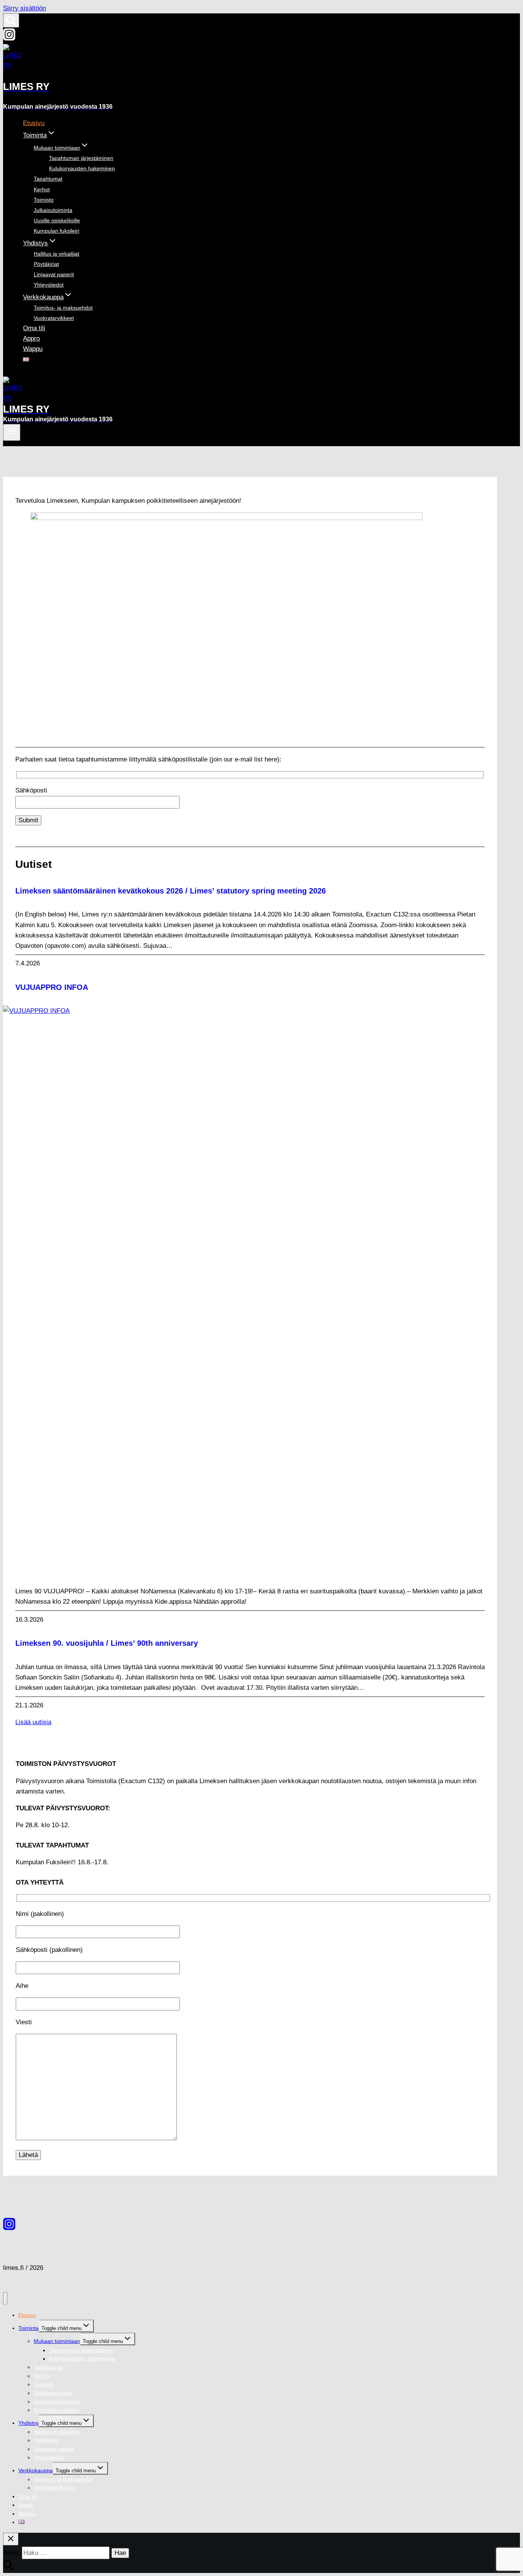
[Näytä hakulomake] (11, 20)
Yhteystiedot (49, 285)
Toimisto (44, 200)
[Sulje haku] (11, 2539)
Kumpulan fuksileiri (56, 231)
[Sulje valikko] (5, 2298)
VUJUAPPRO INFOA (52, 987)
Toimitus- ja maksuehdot (63, 308)
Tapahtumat (48, 179)
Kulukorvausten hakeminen (82, 168)
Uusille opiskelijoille (57, 220)
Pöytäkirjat (46, 264)
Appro (31, 338)
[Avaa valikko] (12, 432)
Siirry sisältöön (25, 8)
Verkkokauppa (36, 2470)
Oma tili (34, 328)
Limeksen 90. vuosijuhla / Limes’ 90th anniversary (107, 1643)
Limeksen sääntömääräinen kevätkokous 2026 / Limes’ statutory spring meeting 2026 (171, 891)
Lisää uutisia (33, 1722)
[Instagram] (9, 38)
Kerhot (42, 189)
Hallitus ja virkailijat (56, 254)
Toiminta (29, 2328)
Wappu (33, 349)
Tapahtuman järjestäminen (81, 158)
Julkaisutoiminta (53, 210)
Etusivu (34, 123)
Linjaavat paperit (54, 274)
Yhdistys (29, 2423)
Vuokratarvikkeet (54, 318)
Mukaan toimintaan (57, 2341)
